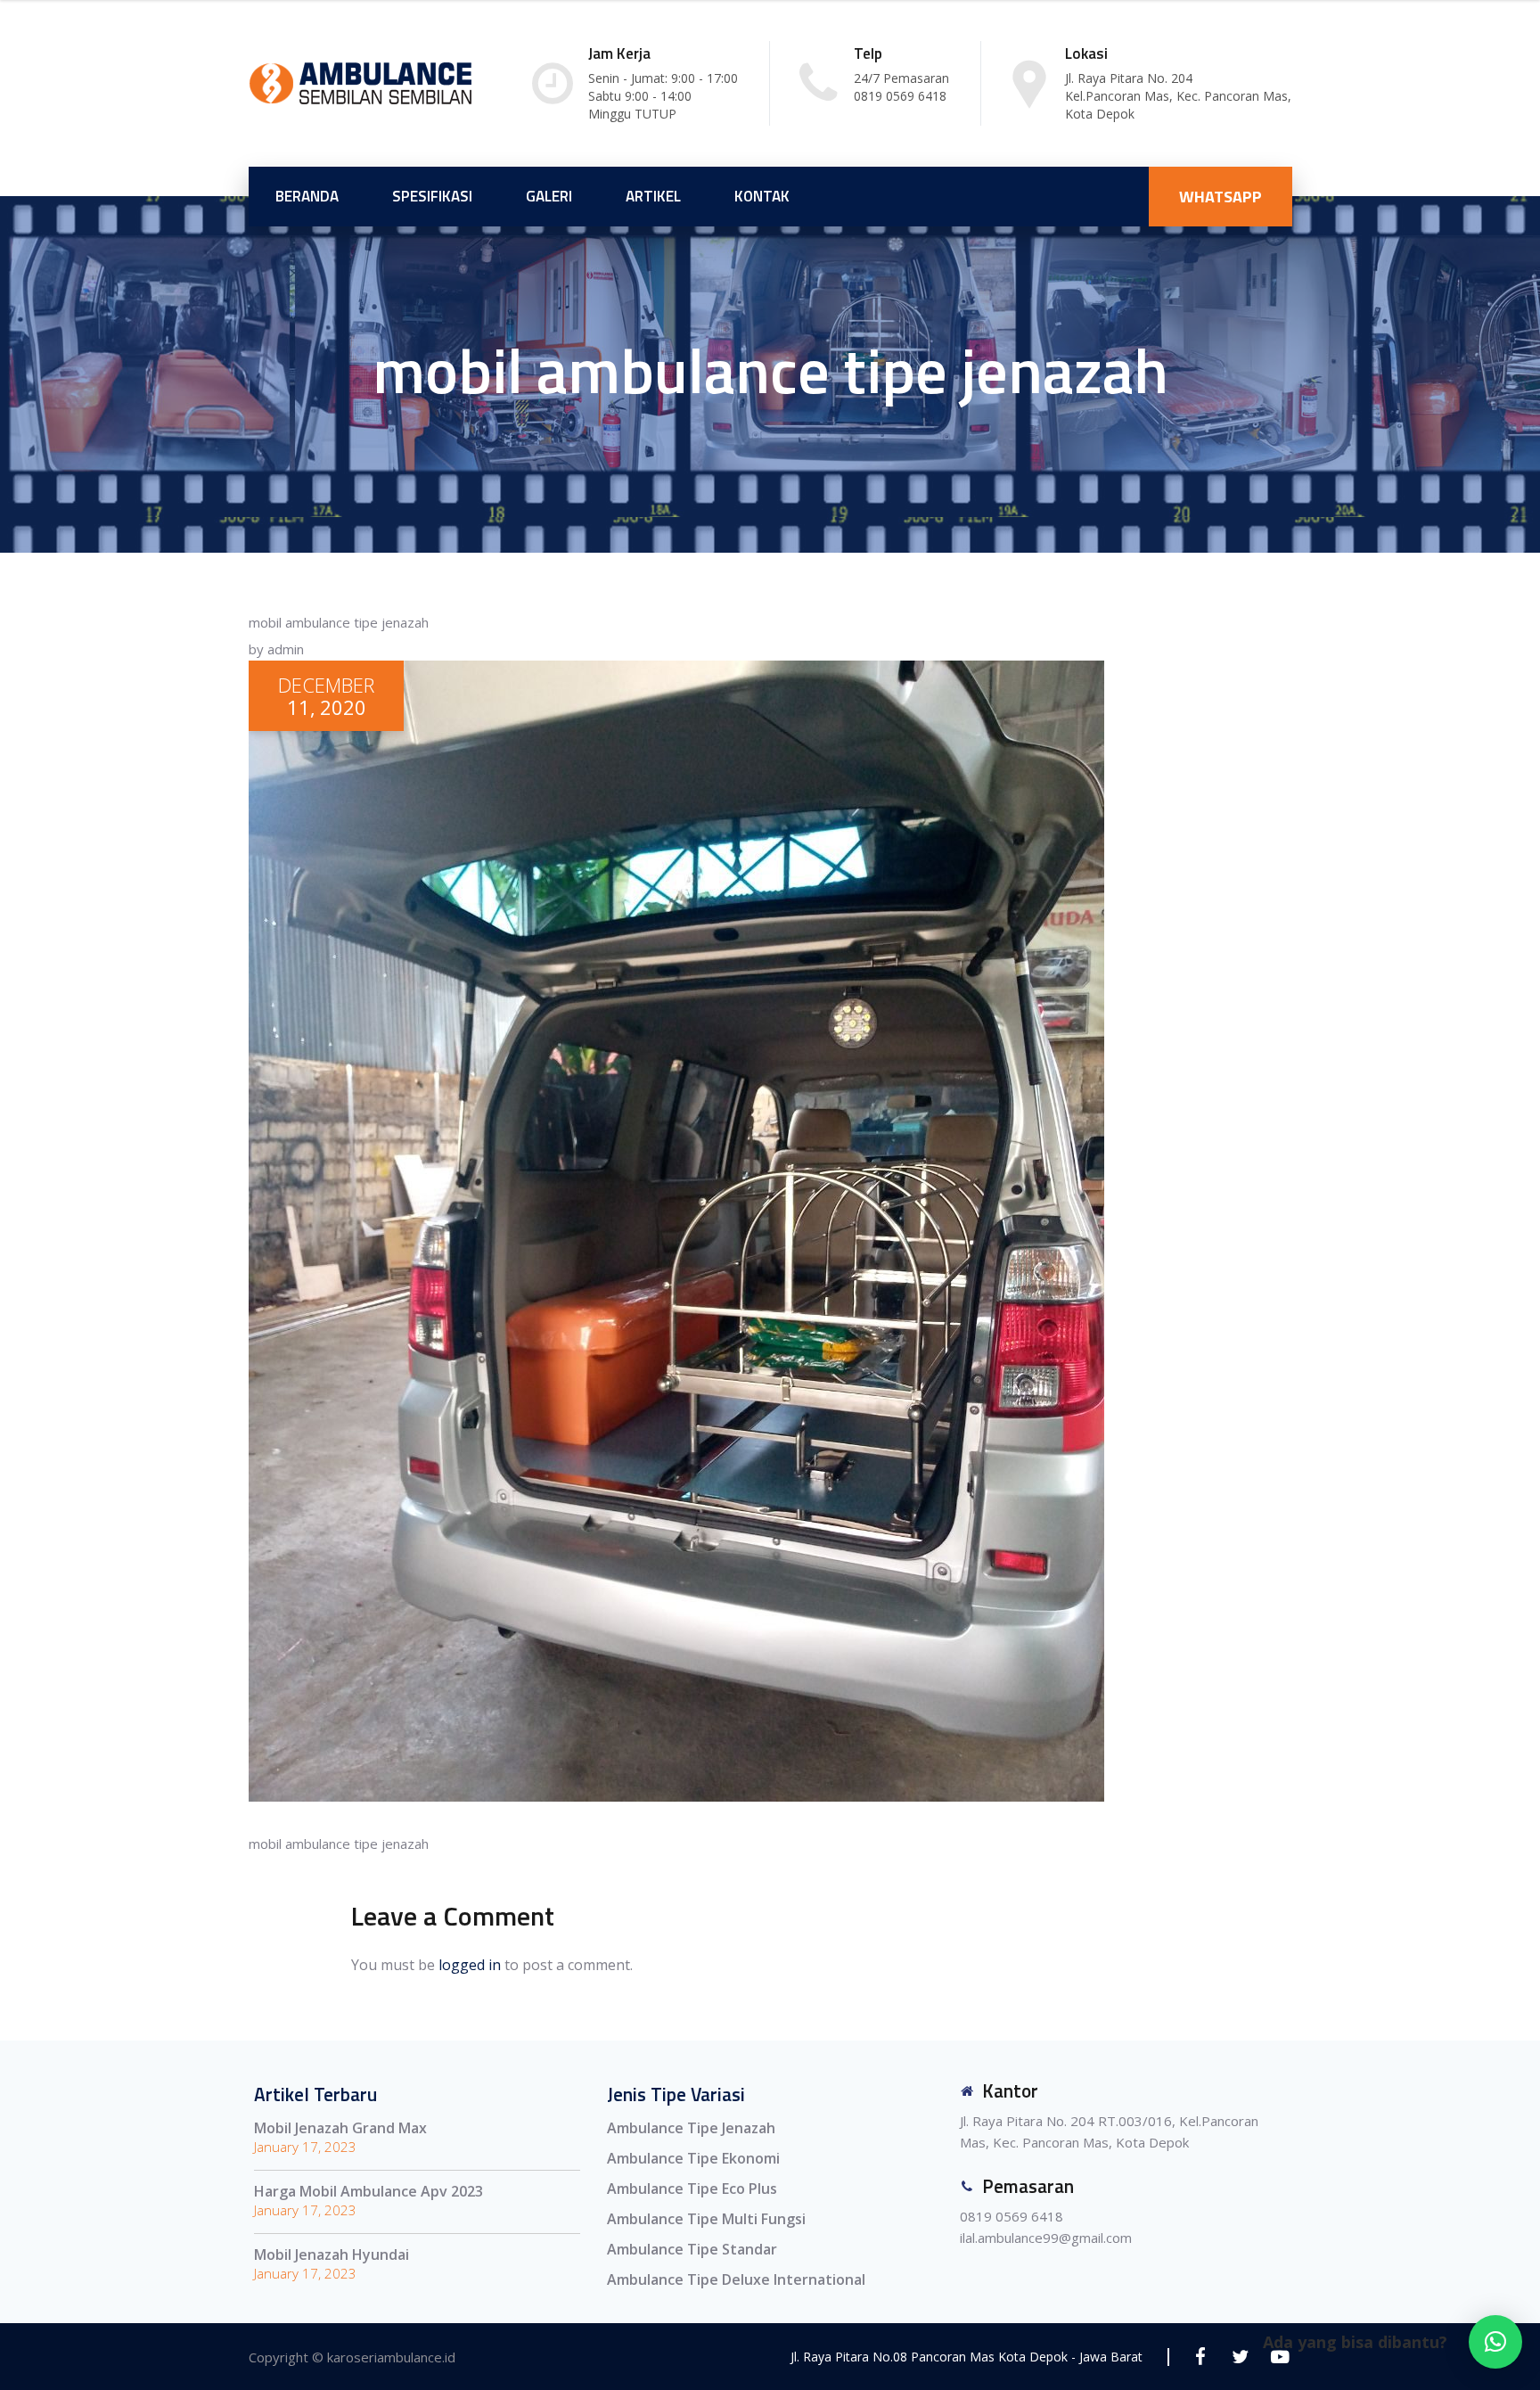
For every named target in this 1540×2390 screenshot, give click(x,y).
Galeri (549, 196)
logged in (470, 1965)
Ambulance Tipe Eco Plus (692, 2189)
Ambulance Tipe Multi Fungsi (706, 2219)
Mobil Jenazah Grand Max (340, 2128)
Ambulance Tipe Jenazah (691, 2128)
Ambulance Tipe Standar (692, 2249)
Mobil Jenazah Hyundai (332, 2254)
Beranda (307, 196)
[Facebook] (1200, 2357)
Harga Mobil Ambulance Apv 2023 (369, 2191)
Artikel (653, 196)
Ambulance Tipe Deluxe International (736, 2279)
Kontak (762, 196)
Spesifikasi (432, 196)
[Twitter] (1240, 2357)
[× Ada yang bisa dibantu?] (1495, 2342)
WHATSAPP (1221, 197)
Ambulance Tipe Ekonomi (693, 2158)
